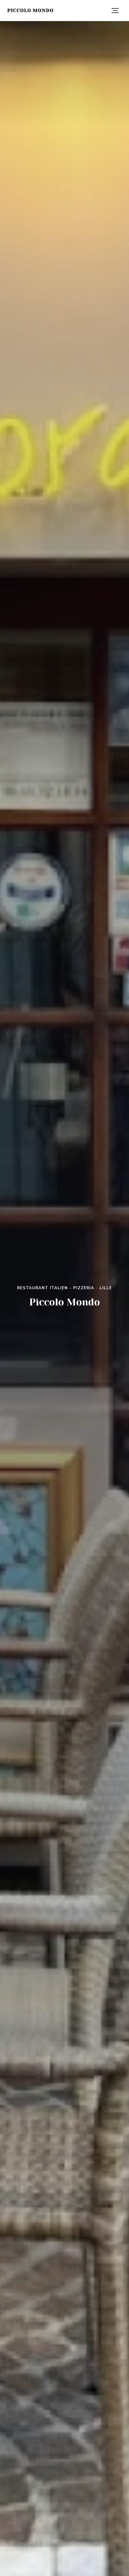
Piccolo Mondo (30, 10)
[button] (115, 11)
